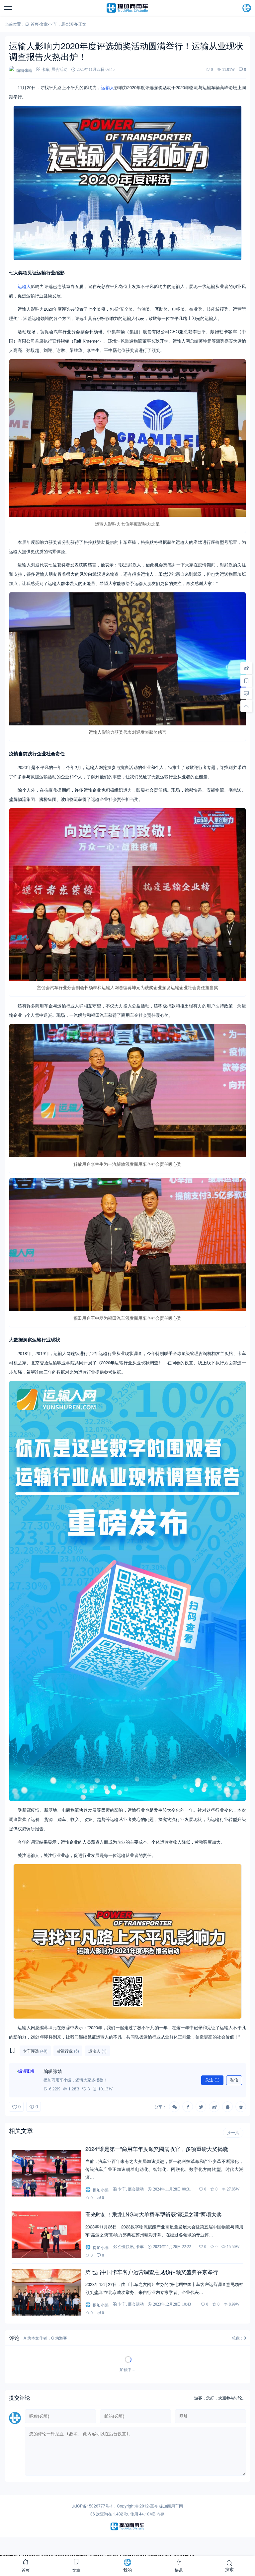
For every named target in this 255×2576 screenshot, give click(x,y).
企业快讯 (126, 2247)
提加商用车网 (171, 2506)
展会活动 (69, 24)
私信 (234, 2080)
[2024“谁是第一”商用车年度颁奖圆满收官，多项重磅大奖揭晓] (46, 2174)
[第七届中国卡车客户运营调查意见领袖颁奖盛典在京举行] (46, 2292)
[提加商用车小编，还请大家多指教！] (26, 2080)
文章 (44, 24)
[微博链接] (246, 668)
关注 (212, 2080)
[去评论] (246, 693)
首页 (35, 24)
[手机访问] (246, 681)
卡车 (53, 24)
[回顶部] (246, 706)
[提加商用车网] (127, 8)
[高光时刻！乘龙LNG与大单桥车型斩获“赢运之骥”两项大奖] (46, 2235)
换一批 (233, 2133)
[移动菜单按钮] (8, 8)
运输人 (107, 87)
